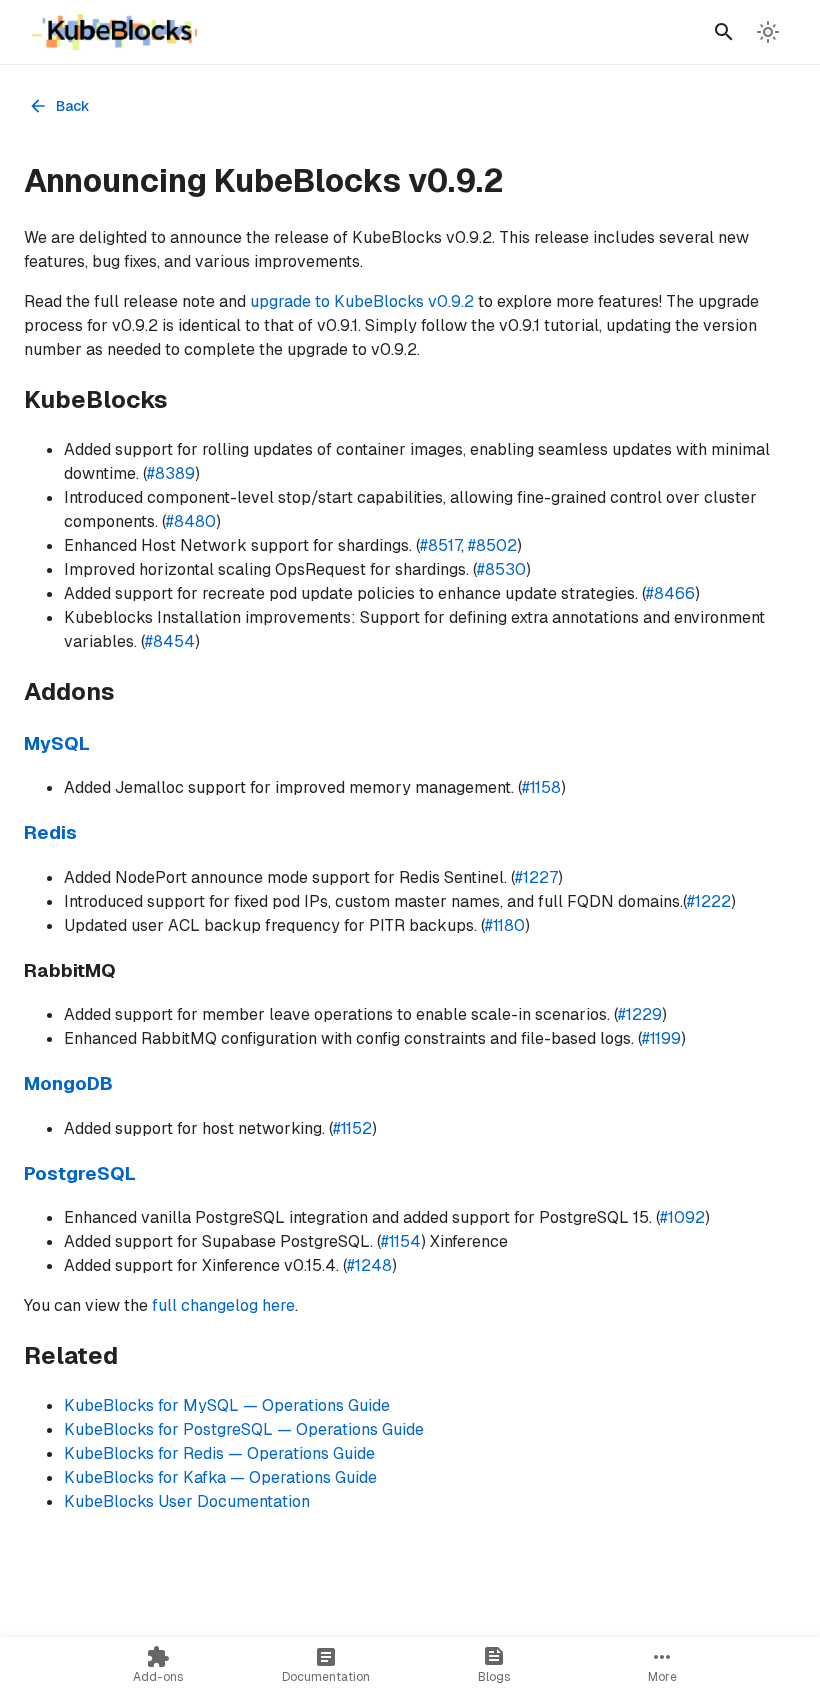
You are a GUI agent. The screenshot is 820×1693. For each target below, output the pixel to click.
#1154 (401, 1241)
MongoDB (68, 1083)
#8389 (171, 473)
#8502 (492, 545)
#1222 (709, 901)
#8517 (440, 545)
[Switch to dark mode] (768, 32)
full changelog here (223, 1305)
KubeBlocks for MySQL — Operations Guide (227, 1405)
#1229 (640, 1014)
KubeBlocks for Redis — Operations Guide (219, 1453)
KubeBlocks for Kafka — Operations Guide (220, 1477)
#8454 (170, 641)
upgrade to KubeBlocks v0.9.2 (362, 301)
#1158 (541, 787)
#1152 (352, 1128)
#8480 (191, 521)
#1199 (661, 1038)
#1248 (369, 1265)
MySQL (57, 743)
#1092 (682, 1217)
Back (73, 106)
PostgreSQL (80, 1173)
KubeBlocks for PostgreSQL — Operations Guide (244, 1429)
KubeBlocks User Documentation (187, 1501)
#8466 (670, 593)
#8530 (501, 569)
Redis (50, 832)
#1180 (505, 925)
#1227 (536, 877)
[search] (724, 32)
